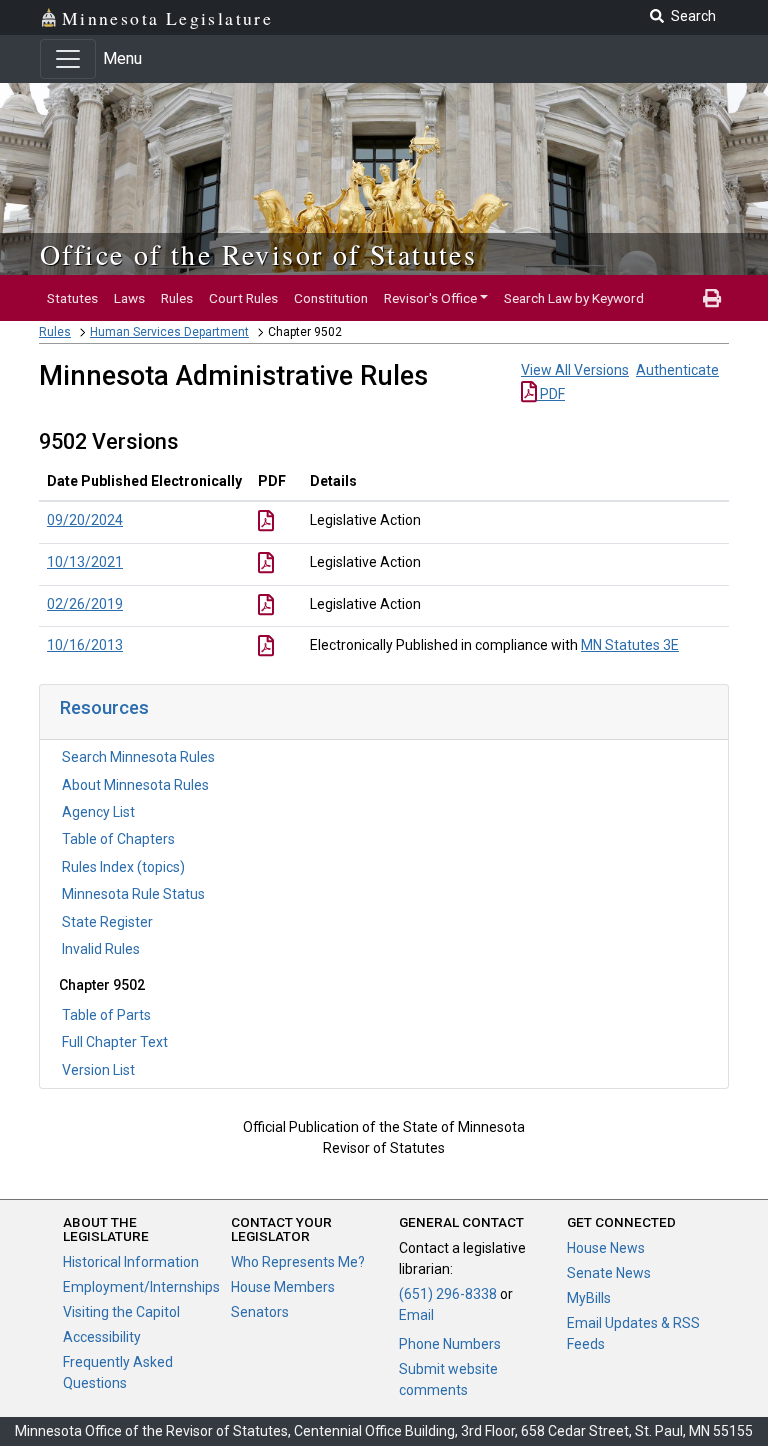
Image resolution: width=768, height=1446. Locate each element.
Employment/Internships (141, 1287)
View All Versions (575, 370)
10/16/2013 (85, 645)
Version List (98, 1070)
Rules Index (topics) (123, 867)
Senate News (609, 1273)
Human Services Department (169, 332)
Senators (260, 1312)
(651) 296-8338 (448, 1294)
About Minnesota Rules (135, 785)
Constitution (331, 298)
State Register (107, 922)
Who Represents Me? (298, 1262)
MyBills (589, 1298)
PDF (551, 394)
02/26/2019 (85, 604)
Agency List (98, 812)
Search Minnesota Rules (138, 757)
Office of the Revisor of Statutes (258, 254)
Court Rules (243, 298)
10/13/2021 (85, 562)
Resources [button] (104, 707)
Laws (129, 298)
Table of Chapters (118, 839)
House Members (283, 1287)
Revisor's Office (430, 298)
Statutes (72, 298)
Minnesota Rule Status (133, 894)
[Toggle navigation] (68, 59)
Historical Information (131, 1262)
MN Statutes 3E (630, 645)
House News (606, 1248)
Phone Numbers (450, 1344)
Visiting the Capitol (121, 1312)
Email (416, 1315)
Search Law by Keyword (574, 298)
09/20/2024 (85, 520)
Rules (177, 298)
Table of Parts (106, 1015)
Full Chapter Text (115, 1042)
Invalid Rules (101, 949)
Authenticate (677, 370)
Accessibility (102, 1337)
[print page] (712, 298)
